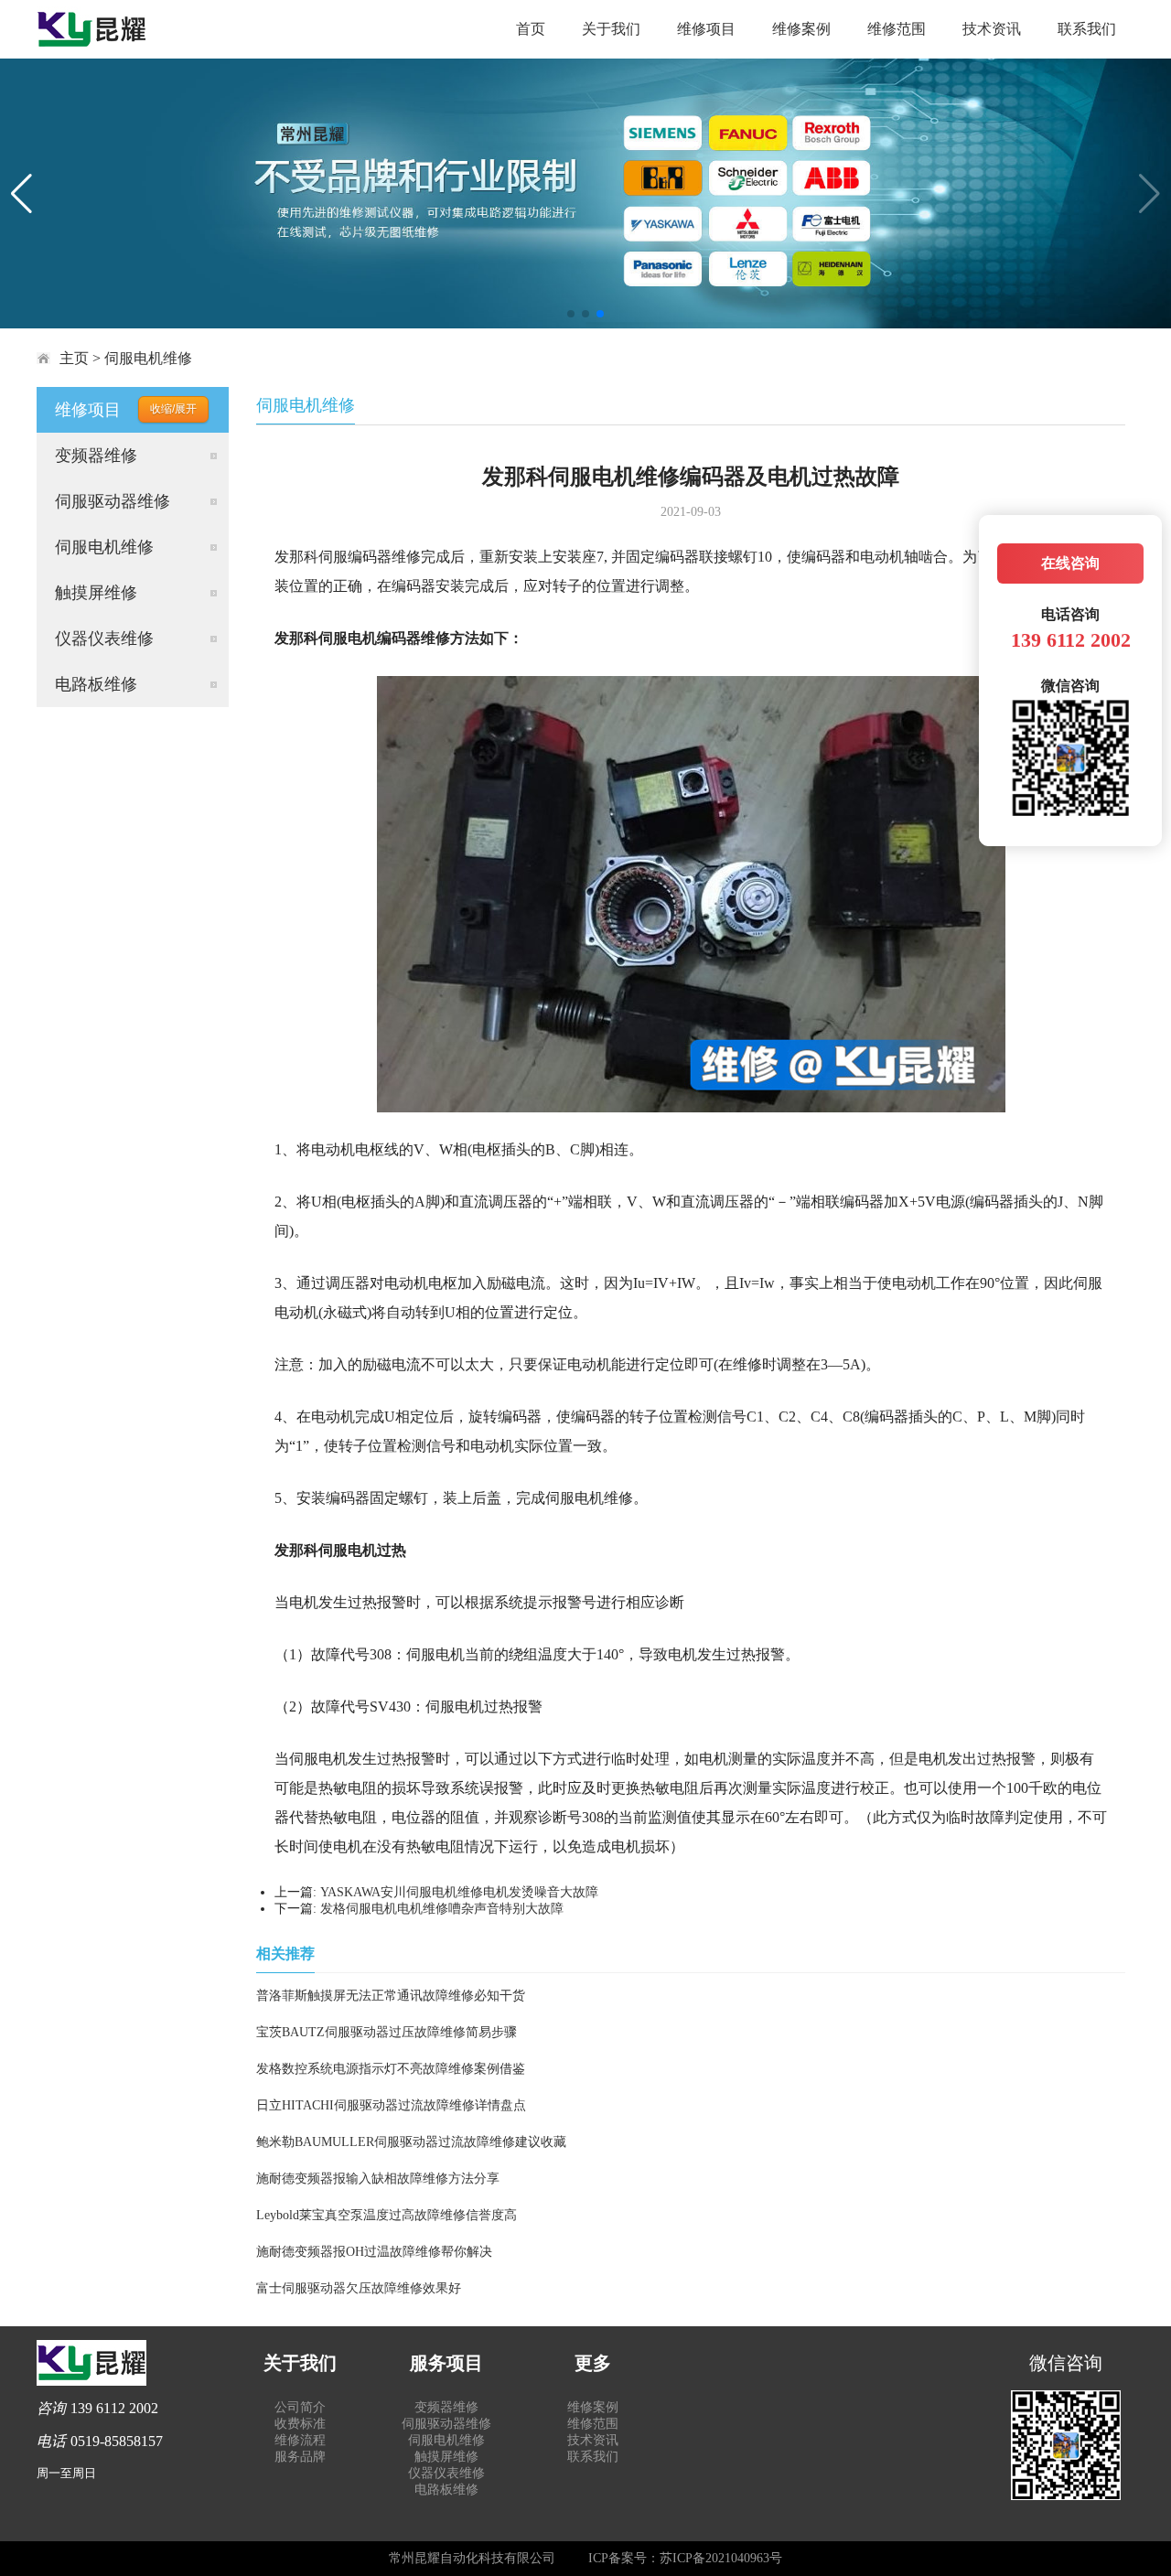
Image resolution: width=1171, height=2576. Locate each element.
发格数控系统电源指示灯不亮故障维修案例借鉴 (391, 2069)
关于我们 (611, 29)
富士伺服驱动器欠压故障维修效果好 (359, 2288)
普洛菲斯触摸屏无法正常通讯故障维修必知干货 (391, 1996)
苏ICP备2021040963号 (721, 2558)
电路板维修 (96, 684)
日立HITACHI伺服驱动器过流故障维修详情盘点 (391, 2105)
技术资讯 (992, 29)
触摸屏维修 (96, 593)
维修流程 (300, 2440)
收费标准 (300, 2424)
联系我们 (1087, 29)
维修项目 (706, 29)
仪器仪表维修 (104, 639)
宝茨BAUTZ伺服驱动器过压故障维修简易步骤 (387, 2032)
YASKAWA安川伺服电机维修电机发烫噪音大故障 (459, 1892)
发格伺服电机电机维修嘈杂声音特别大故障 (442, 1909)
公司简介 (300, 2407)
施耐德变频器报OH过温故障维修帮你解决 (374, 2252)
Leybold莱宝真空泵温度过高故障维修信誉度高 (387, 2215)
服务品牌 (300, 2457)
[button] (571, 314)
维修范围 (897, 29)
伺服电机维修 (148, 358)
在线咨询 (1070, 563)
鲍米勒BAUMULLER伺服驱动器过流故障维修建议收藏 (411, 2142)
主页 (74, 358)
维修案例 (801, 29)
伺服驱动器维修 (113, 501)
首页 (531, 29)
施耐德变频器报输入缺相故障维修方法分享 (378, 2179)
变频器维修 (96, 456)
